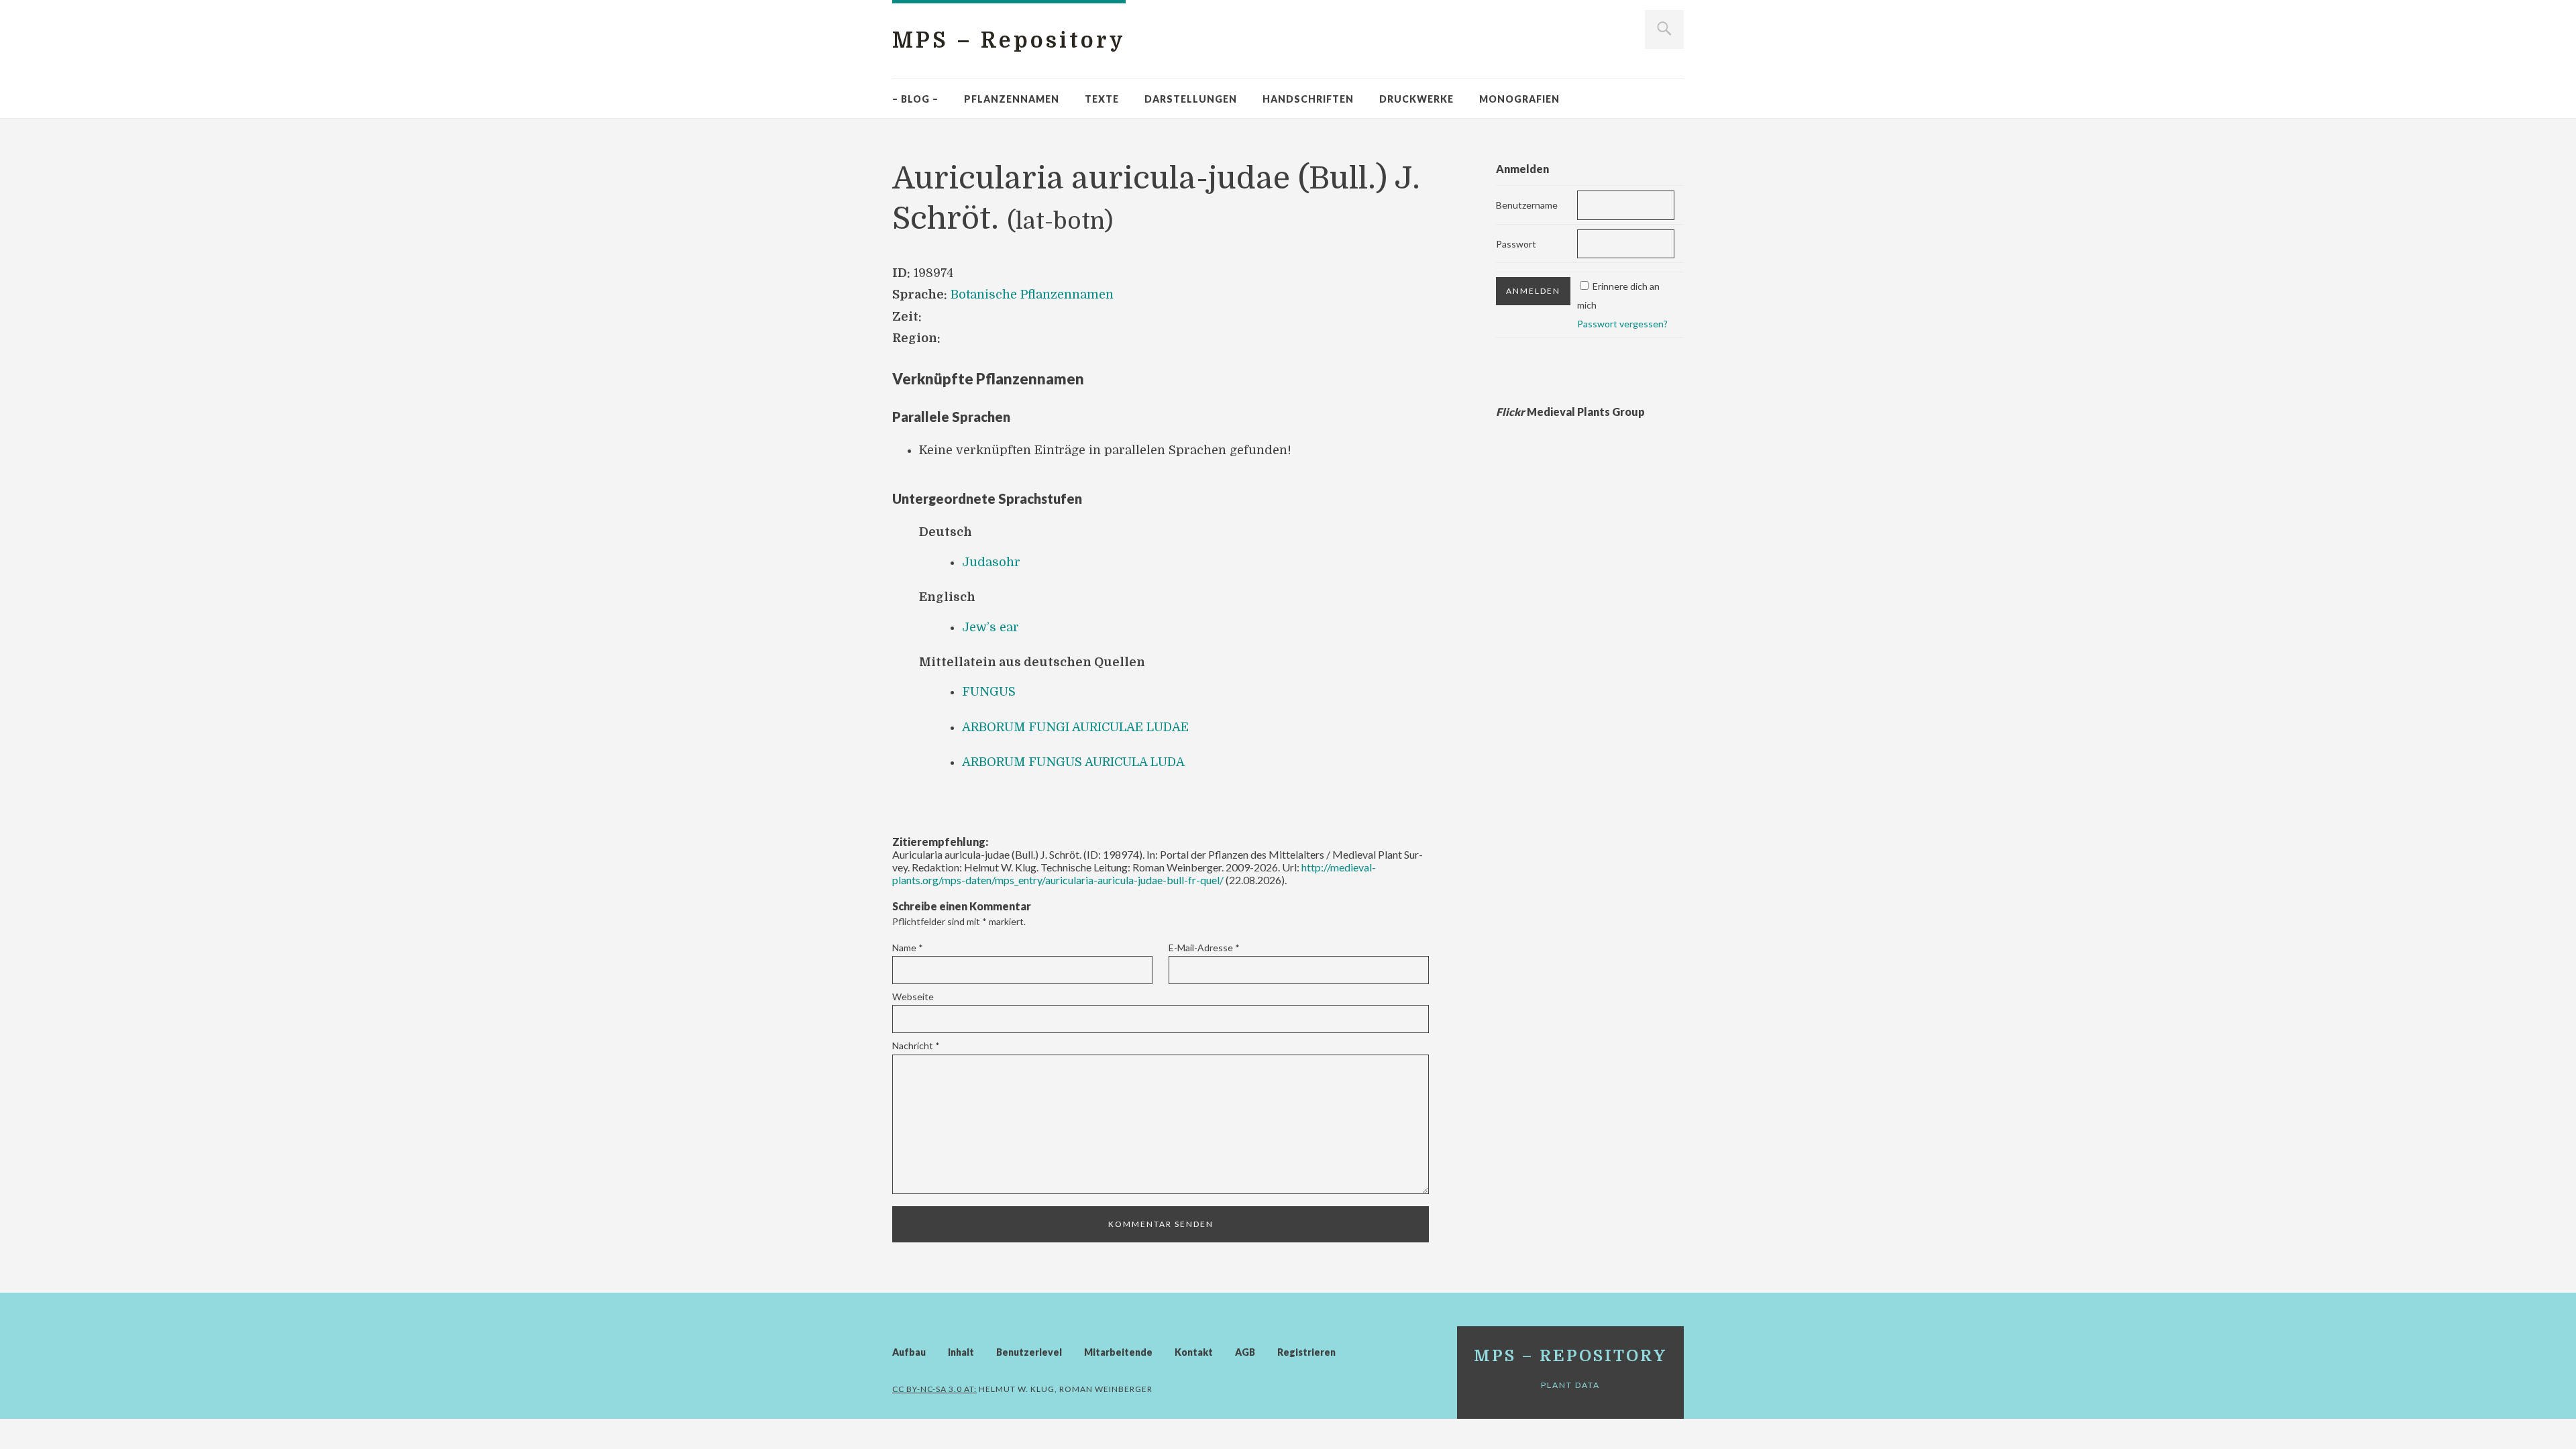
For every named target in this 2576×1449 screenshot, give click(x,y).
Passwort (1516, 244)
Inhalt (961, 1352)
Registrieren (1306, 1352)
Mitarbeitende (1118, 1352)
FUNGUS (989, 692)
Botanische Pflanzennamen (1032, 294)
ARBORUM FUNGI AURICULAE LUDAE (1075, 727)
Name (908, 948)
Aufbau (909, 1352)
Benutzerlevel (1029, 1352)
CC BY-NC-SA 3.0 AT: (934, 1389)
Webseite (913, 997)
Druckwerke (1416, 99)
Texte (1102, 99)
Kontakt (1194, 1352)
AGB (1245, 1352)
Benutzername (1527, 205)
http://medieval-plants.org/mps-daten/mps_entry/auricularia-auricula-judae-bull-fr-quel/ (1134, 873)
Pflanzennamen (1012, 99)
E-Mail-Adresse (1204, 948)
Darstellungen (1191, 99)
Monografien (1519, 99)
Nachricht (916, 1045)
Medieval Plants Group (1570, 412)
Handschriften (1308, 99)
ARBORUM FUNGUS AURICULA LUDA (1073, 762)
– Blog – (915, 99)
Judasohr (991, 562)
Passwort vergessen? (1622, 324)
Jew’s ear (990, 627)
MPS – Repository (1009, 41)
